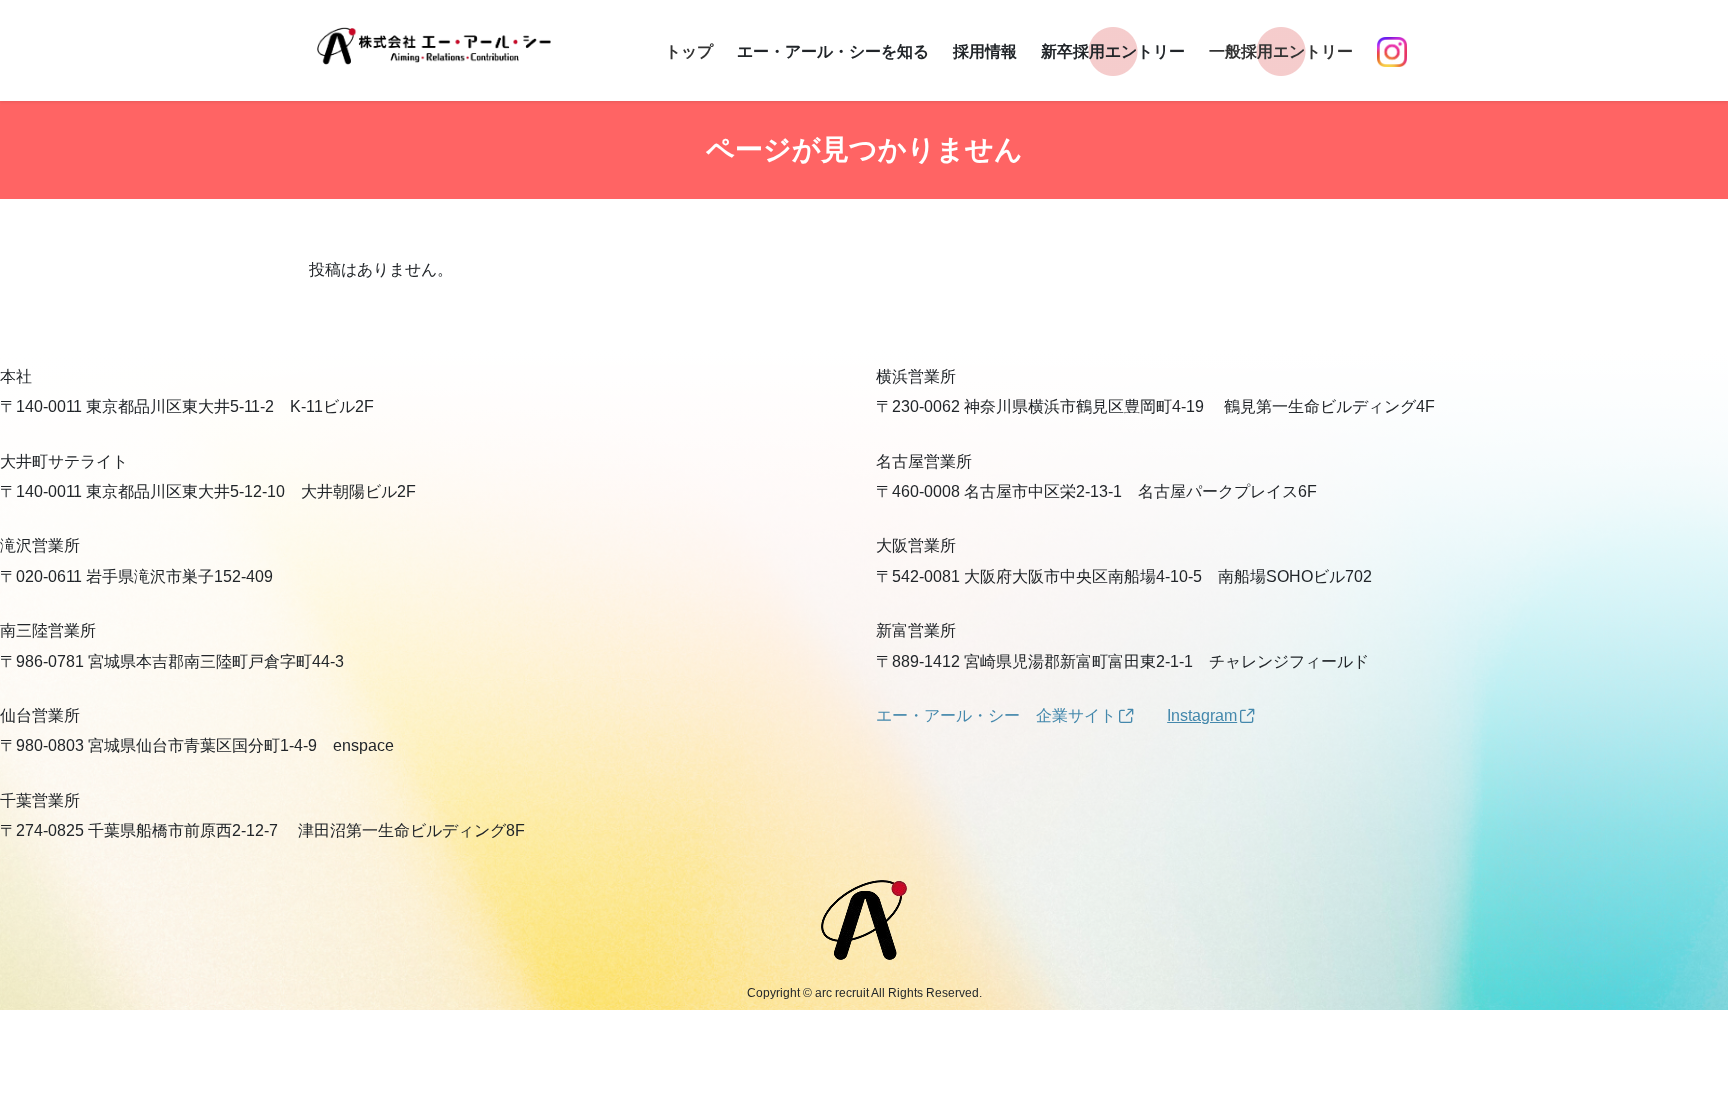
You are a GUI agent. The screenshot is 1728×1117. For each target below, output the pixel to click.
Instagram (1202, 715)
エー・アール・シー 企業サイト (996, 715)
